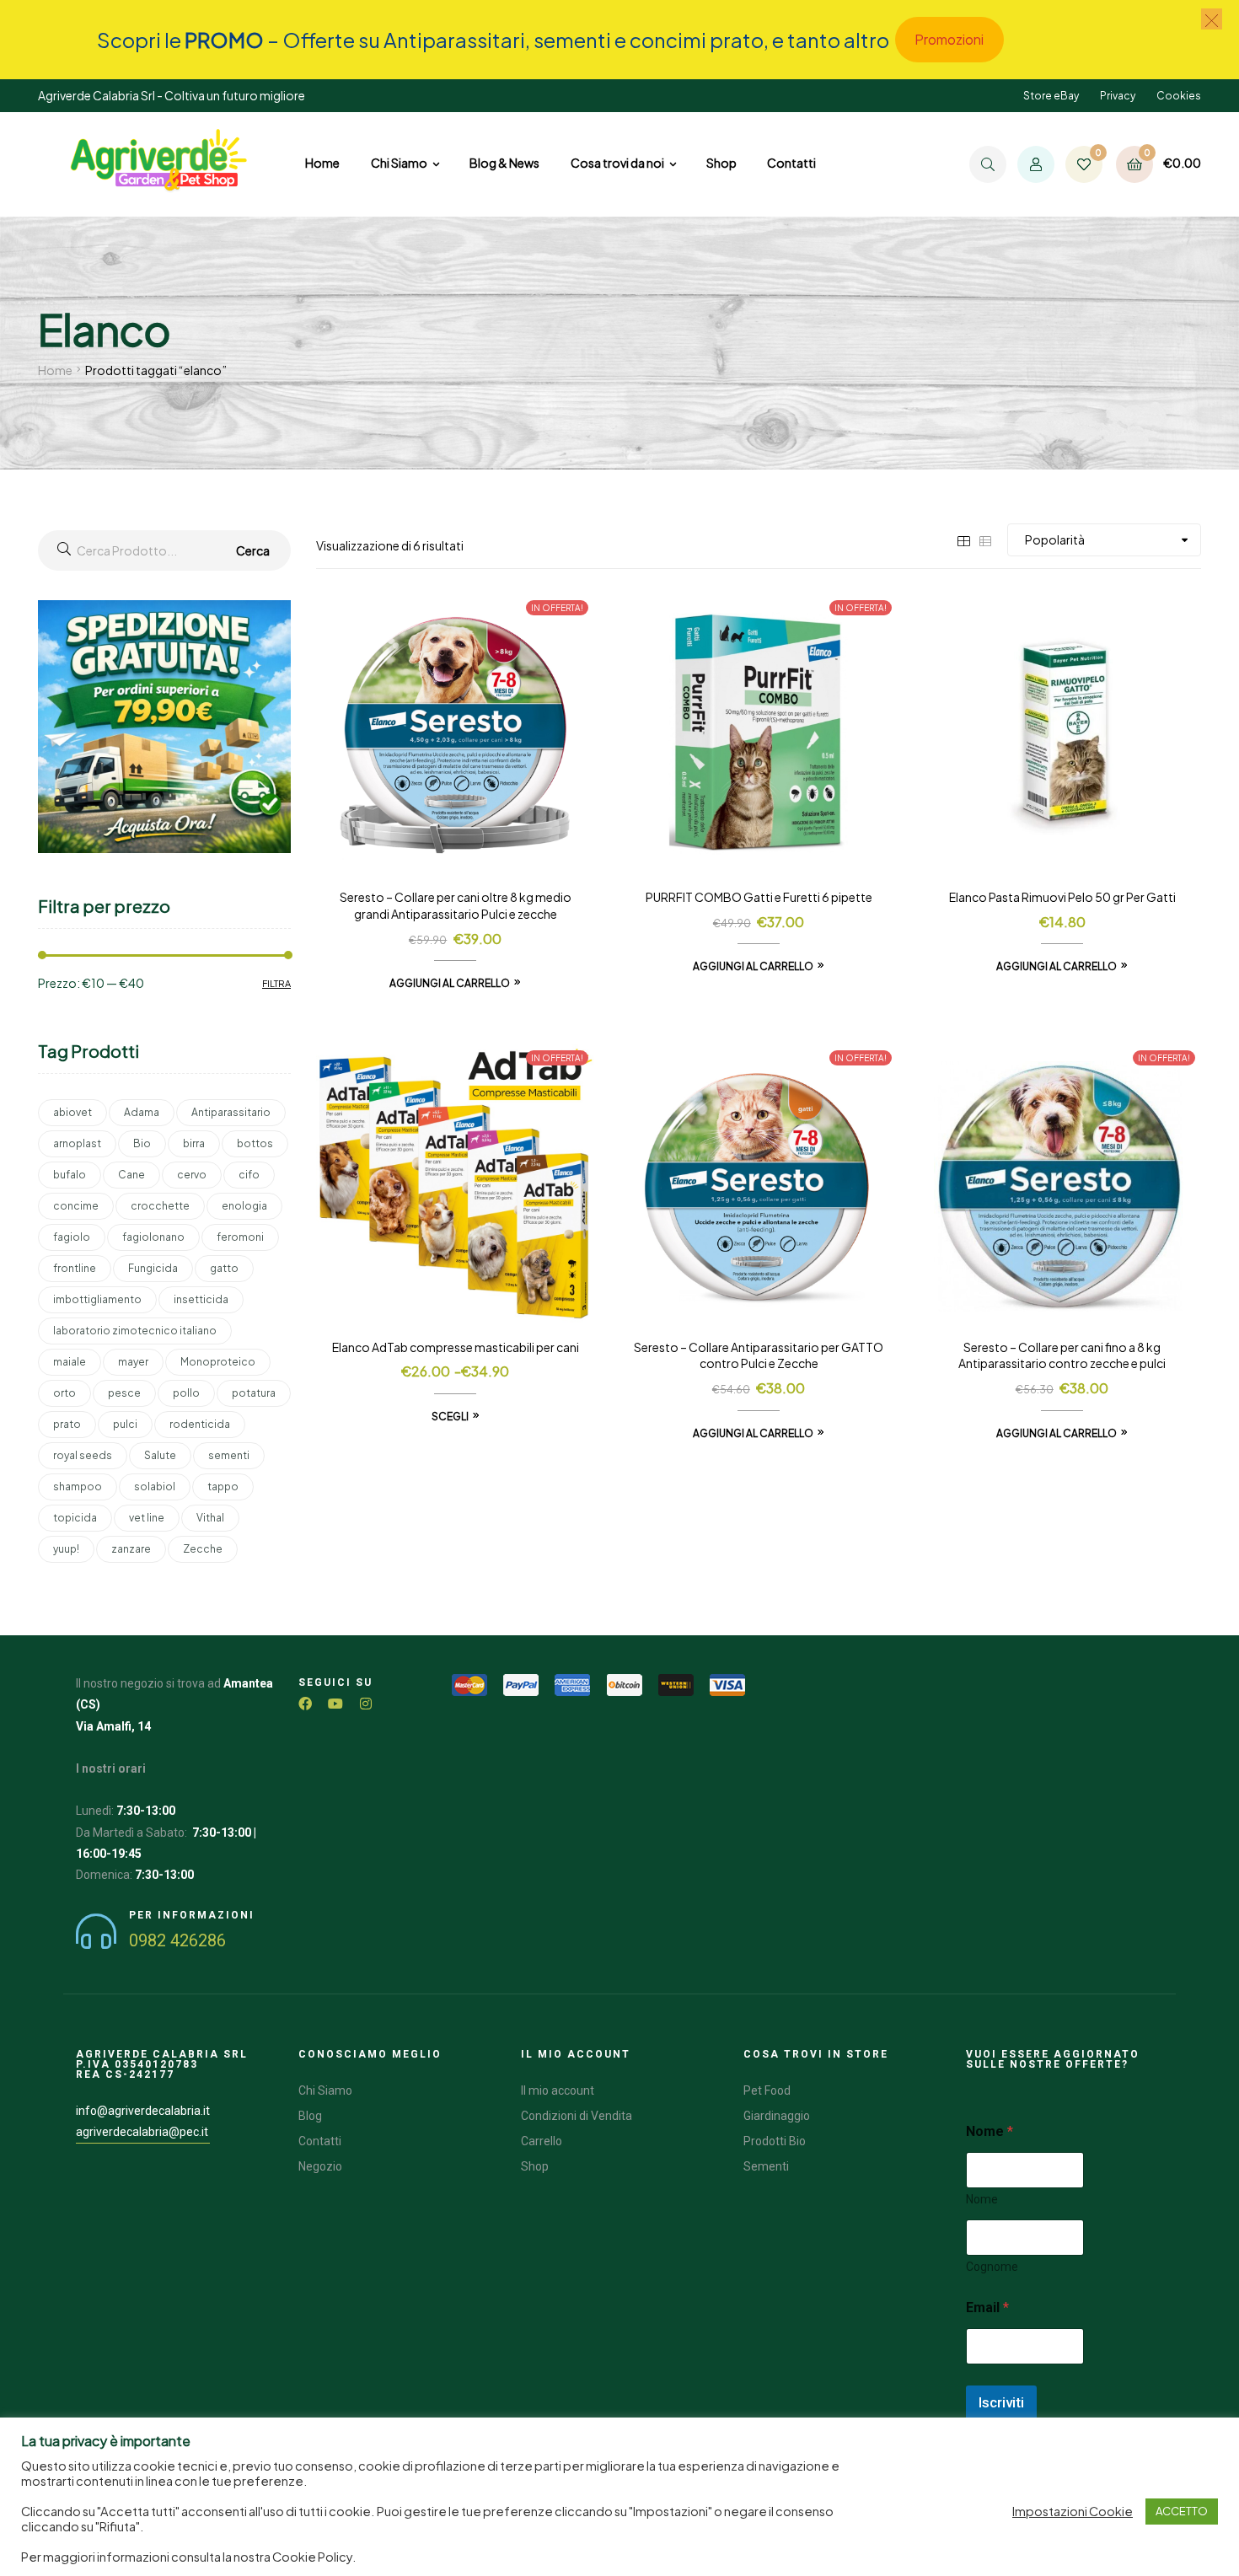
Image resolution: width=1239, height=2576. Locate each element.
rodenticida (200, 1424)
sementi (229, 1455)
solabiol (155, 1487)
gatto (224, 1268)
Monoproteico (218, 1362)
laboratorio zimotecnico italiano (135, 1331)
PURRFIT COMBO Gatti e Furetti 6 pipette (759, 897)
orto (64, 1393)
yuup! (66, 1549)
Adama (142, 1112)
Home (55, 370)
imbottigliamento (97, 1299)
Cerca (253, 550)
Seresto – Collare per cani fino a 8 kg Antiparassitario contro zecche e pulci (1062, 1355)
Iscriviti (1001, 2402)
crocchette (160, 1206)
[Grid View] (963, 539)
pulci (125, 1424)
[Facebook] (305, 1704)
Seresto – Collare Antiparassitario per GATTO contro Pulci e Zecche (759, 1355)
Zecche (203, 1549)
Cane (131, 1175)
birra (194, 1143)
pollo (186, 1393)
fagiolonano (153, 1237)
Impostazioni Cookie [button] (1073, 2511)
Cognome (992, 2267)
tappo (223, 1487)
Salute (160, 1455)
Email (987, 2308)
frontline (75, 1268)
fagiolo (72, 1237)
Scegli (450, 1417)
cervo (192, 1175)
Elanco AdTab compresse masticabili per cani (456, 1347)
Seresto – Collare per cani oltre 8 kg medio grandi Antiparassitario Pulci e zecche (456, 905)
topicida (75, 1518)
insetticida (201, 1299)
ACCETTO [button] (1182, 2511)
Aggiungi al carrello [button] (450, 983)
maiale (70, 1362)
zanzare (131, 1549)
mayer (133, 1362)
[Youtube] (335, 1704)
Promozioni (949, 39)
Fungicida (153, 1268)
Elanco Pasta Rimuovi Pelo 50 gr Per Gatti (1062, 897)
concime (76, 1206)
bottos (255, 1143)
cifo (249, 1175)
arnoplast (77, 1143)
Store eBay (1051, 96)
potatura (254, 1393)
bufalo (70, 1175)
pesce (124, 1393)
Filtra (276, 983)
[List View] (985, 539)
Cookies (1179, 96)
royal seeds (83, 1455)
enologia (244, 1206)
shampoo (78, 1487)
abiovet (72, 1112)
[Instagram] (366, 1704)
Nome (982, 2199)
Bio (142, 1143)
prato (67, 1424)
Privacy (1118, 96)
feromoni (240, 1237)
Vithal (210, 1518)
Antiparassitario (231, 1112)
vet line (147, 1518)
